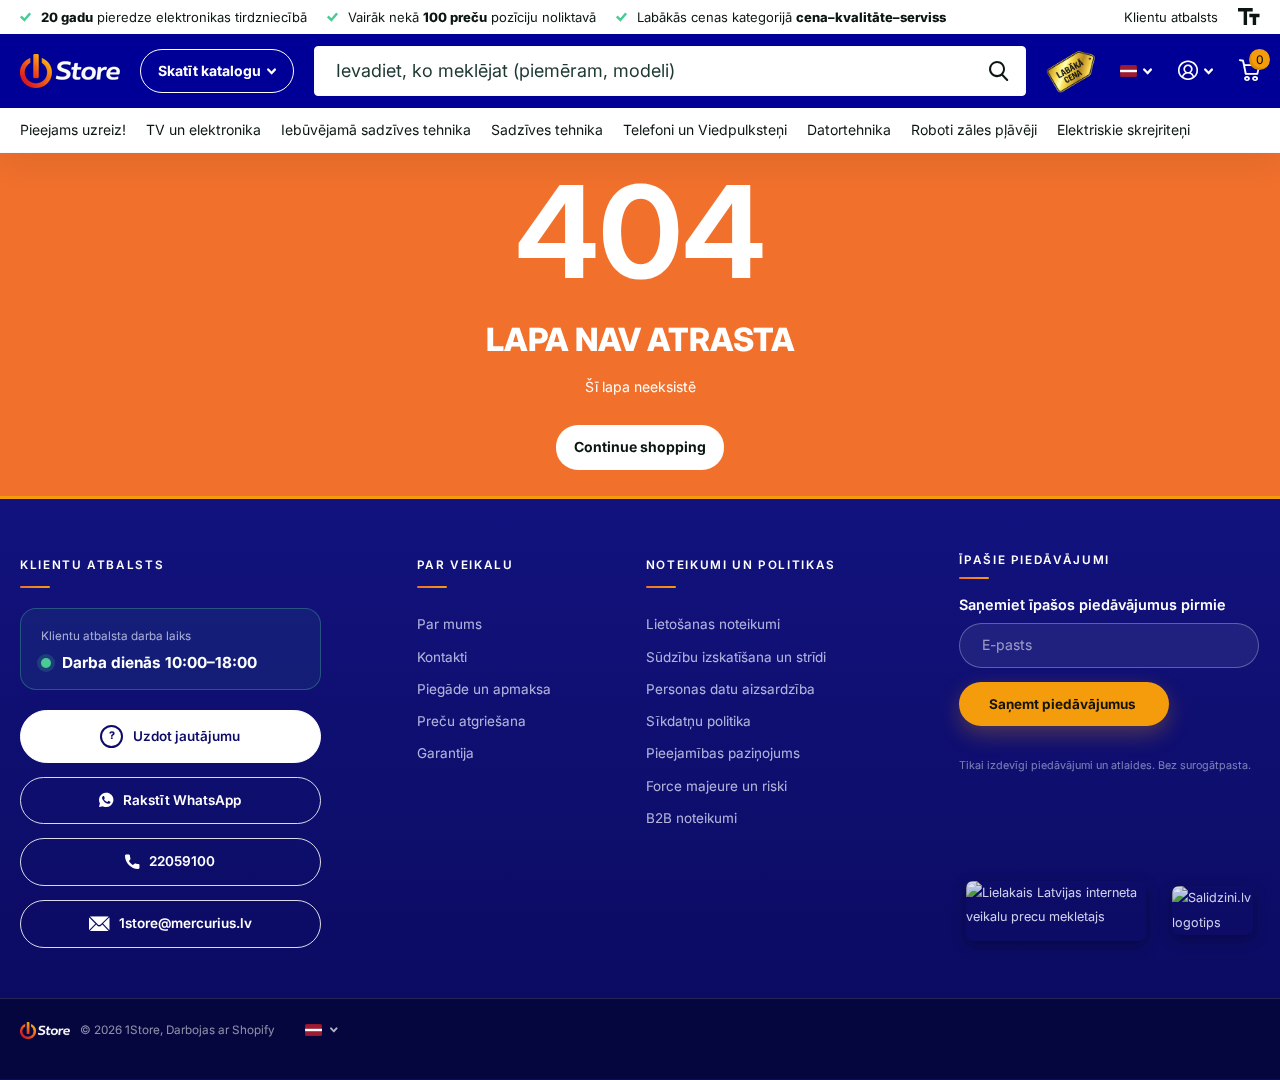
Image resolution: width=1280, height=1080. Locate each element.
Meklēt (998, 71)
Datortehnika (849, 129)
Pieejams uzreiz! (73, 129)
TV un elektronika (203, 129)
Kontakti (442, 657)
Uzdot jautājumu (175, 736)
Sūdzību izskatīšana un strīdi (736, 657)
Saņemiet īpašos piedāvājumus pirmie (1092, 604)
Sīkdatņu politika (698, 721)
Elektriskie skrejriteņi (1123, 129)
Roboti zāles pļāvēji (974, 129)
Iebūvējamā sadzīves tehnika (376, 129)
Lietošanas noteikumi (713, 624)
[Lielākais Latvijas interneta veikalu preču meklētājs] (1056, 911)
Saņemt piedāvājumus (1064, 704)
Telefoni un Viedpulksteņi (705, 129)
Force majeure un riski (716, 786)
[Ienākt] (1195, 70)
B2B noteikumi (691, 818)
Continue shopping (640, 446)
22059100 (182, 861)
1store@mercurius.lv (185, 923)
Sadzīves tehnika (547, 129)
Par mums (449, 624)
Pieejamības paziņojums (723, 753)
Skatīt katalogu (211, 70)
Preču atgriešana (471, 721)
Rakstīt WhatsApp (182, 800)
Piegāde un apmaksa (484, 689)
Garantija (445, 753)
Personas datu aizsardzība (730, 689)
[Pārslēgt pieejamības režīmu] (1249, 17)
